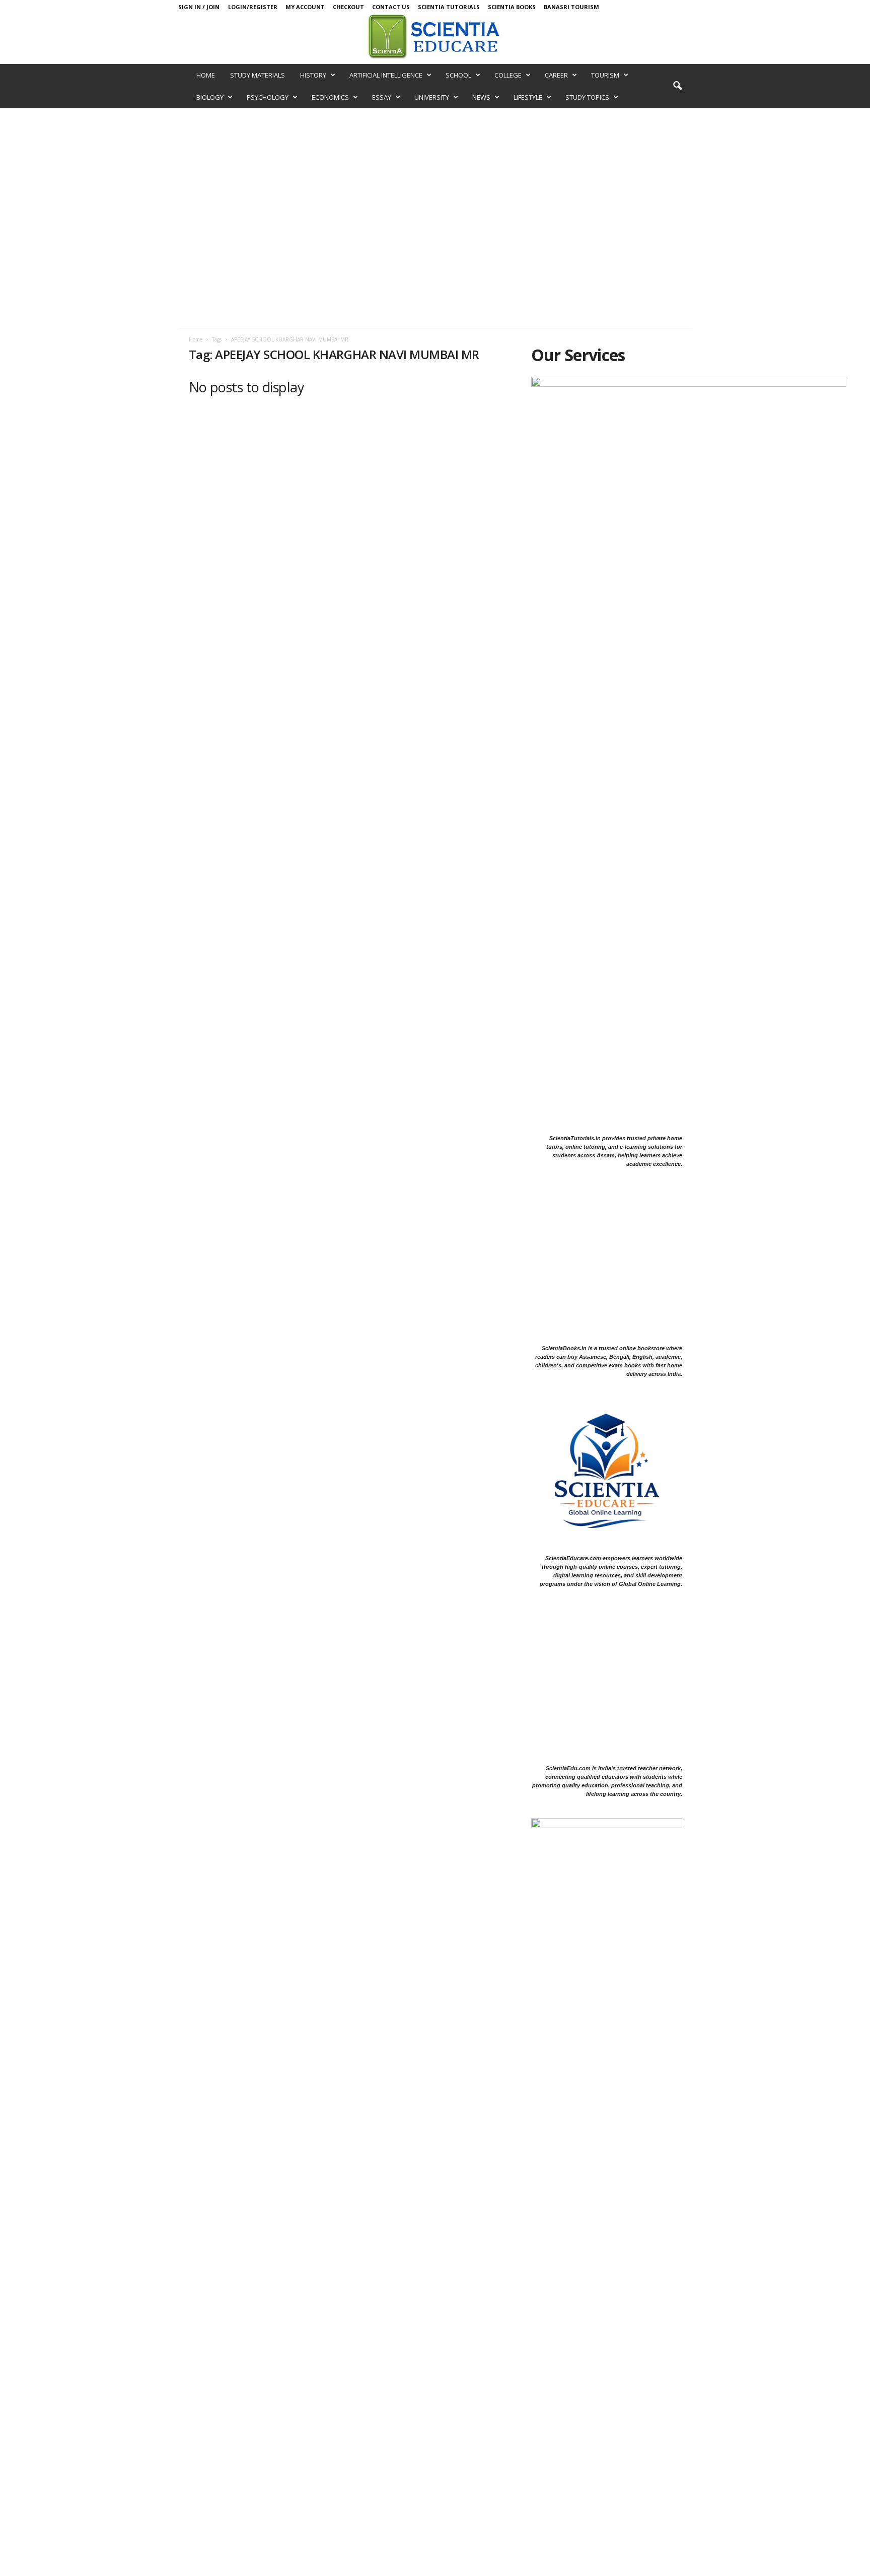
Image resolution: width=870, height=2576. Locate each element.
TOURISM (605, 75)
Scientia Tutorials (449, 7)
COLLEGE (508, 75)
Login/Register (253, 7)
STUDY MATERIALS (258, 75)
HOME (206, 75)
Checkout (348, 7)
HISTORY (313, 75)
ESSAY (382, 97)
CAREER (556, 75)
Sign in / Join (199, 7)
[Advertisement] (435, 184)
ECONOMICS (330, 97)
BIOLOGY (210, 97)
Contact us (391, 7)
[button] (677, 86)
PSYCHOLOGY (268, 97)
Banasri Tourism (571, 7)
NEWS (481, 97)
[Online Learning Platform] (435, 36)
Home (196, 339)
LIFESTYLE (528, 97)
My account (305, 7)
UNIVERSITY (432, 97)
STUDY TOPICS (587, 97)
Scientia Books (512, 7)
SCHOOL (458, 75)
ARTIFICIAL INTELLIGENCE (386, 75)
